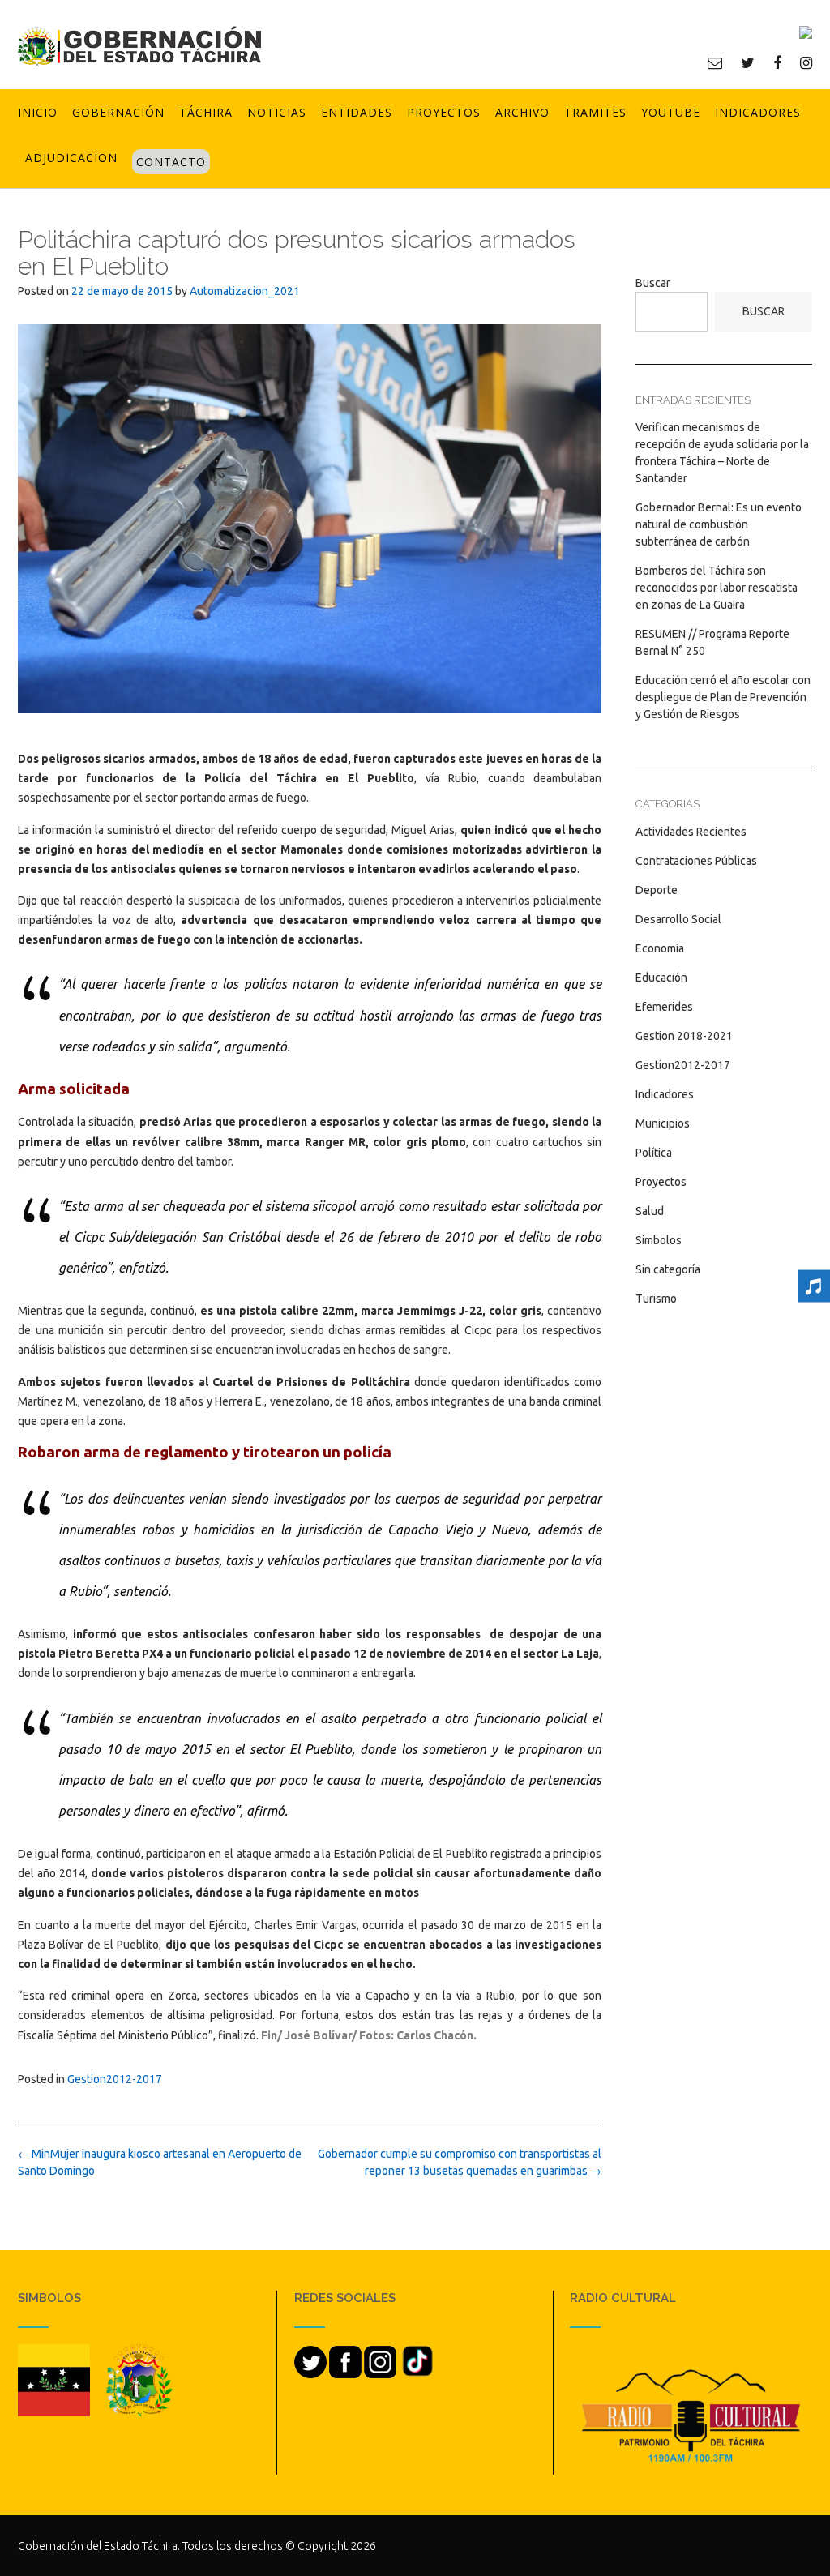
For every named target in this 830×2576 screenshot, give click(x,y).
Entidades (357, 112)
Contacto (171, 162)
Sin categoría (668, 1269)
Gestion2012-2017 (115, 2079)
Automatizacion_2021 (245, 291)
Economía (660, 948)
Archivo (522, 112)
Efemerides (664, 1007)
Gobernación (118, 112)
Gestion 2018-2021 (684, 1036)
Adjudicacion (71, 158)
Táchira (206, 112)
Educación (661, 978)
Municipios (663, 1123)
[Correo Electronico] (715, 62)
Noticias (277, 112)
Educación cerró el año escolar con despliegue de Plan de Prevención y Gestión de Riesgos (723, 697)
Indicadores (758, 112)
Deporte (657, 890)
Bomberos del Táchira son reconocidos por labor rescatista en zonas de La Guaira (717, 588)
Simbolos (659, 1240)
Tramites (595, 112)
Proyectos (444, 112)
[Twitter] (748, 62)
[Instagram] (806, 62)
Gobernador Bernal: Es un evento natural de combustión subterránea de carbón (719, 524)
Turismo (656, 1299)
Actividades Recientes (691, 832)
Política (654, 1153)
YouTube (671, 112)
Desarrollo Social (678, 919)
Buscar (653, 283)
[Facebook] (777, 62)
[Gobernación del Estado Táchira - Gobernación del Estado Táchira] (139, 46)
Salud (650, 1211)
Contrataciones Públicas (696, 861)
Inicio (38, 112)
